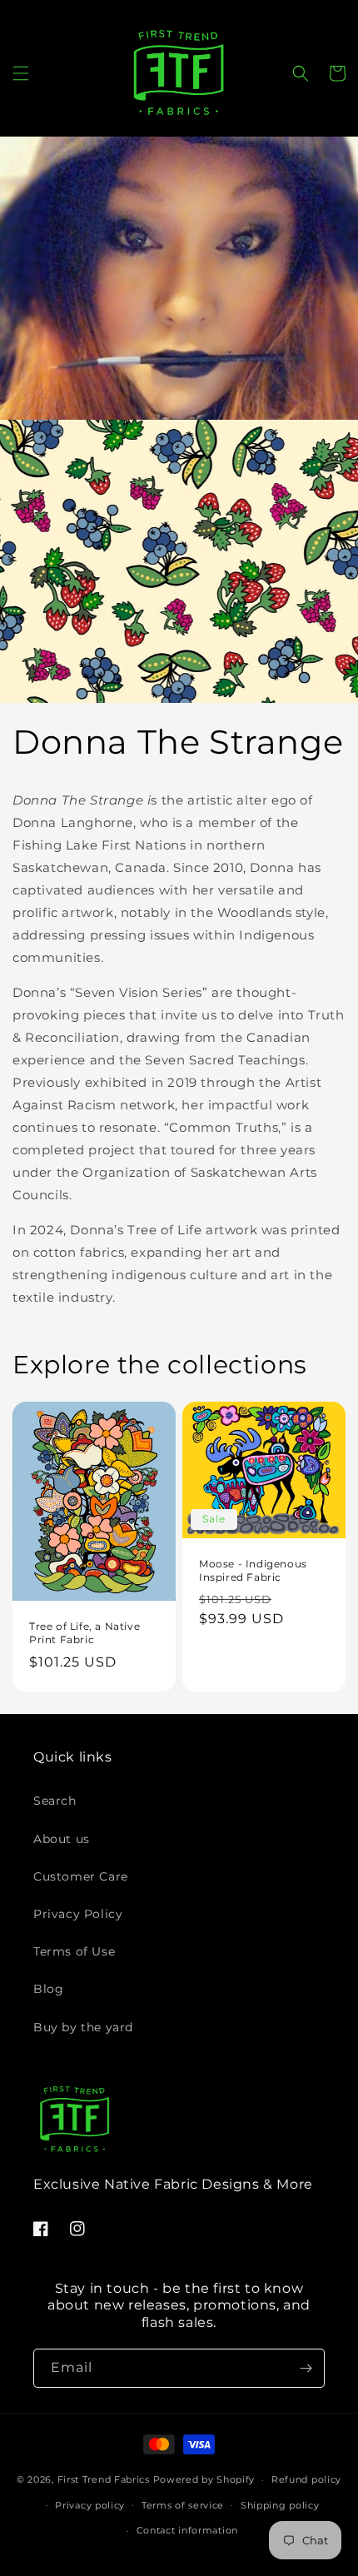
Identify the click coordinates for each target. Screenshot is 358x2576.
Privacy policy (90, 2505)
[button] (21, 73)
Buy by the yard (83, 2027)
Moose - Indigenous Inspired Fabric (253, 1570)
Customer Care (81, 1876)
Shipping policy (280, 2505)
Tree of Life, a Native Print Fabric (85, 1633)
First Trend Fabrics (104, 2479)
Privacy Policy (78, 1914)
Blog (48, 1989)
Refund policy (306, 2479)
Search (55, 1801)
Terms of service (183, 2505)
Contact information (187, 2530)
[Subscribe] (306, 2368)
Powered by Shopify (204, 2479)
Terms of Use (74, 1951)
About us (62, 1839)
